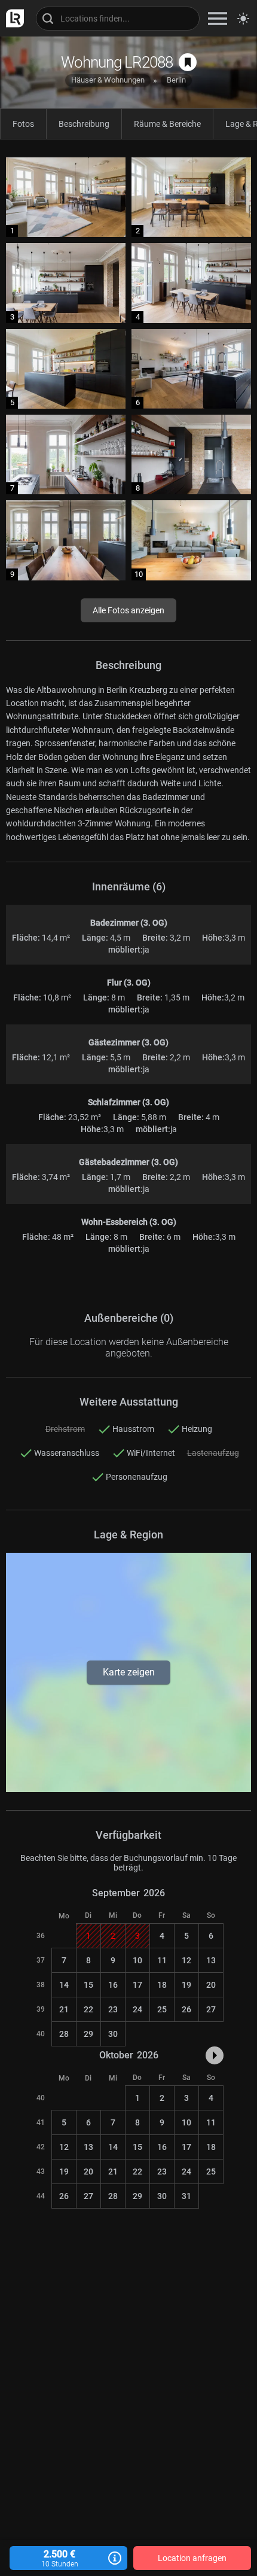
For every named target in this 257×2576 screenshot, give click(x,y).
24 (137, 2009)
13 (211, 1960)
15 (88, 1985)
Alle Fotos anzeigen (128, 610)
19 (186, 1985)
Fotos (23, 124)
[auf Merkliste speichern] (188, 62)
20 (211, 1985)
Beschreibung (84, 124)
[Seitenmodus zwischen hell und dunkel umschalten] (243, 19)
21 (64, 2009)
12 (186, 1960)
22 (88, 2009)
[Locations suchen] (118, 19)
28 (64, 2034)
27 (211, 2009)
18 (162, 1985)
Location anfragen (192, 2558)
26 (186, 2009)
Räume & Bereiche (167, 124)
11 (162, 1960)
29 (88, 2034)
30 (113, 2034)
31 (186, 2196)
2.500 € (60, 2558)
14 (64, 1985)
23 (113, 2009)
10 (137, 1960)
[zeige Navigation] (218, 18)
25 (162, 2009)
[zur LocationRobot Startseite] (12, 18)
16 (113, 1985)
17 (137, 1985)
